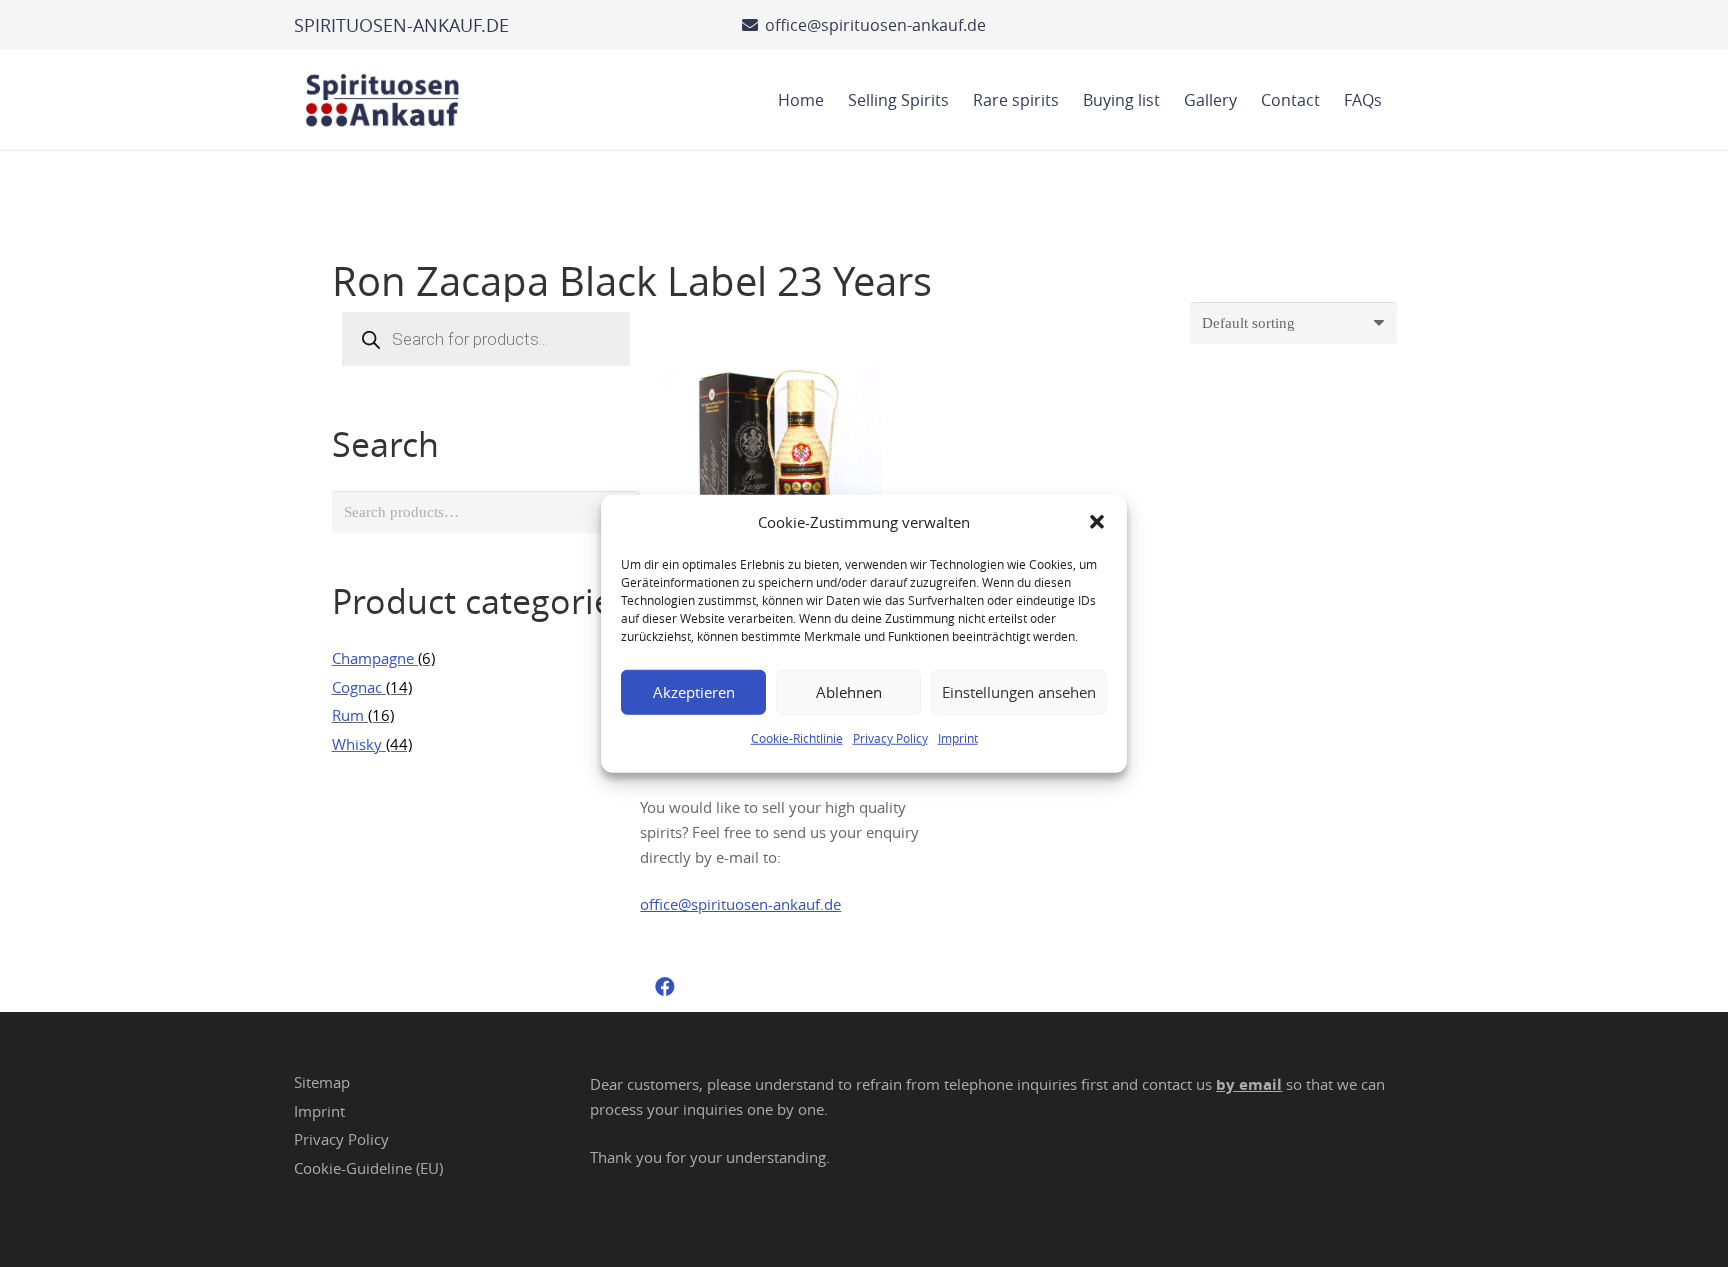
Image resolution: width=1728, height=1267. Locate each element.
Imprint (958, 737)
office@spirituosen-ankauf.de (740, 904)
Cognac (357, 687)
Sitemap (322, 1082)
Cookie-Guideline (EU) (368, 1168)
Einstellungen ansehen (1019, 692)
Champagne (373, 658)
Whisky (357, 744)
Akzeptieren (694, 692)
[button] (1097, 522)
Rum (348, 715)
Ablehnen (849, 692)
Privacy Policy (890, 737)
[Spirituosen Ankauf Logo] (383, 100)
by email (1249, 1084)
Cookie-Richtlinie (797, 737)
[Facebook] (665, 987)
